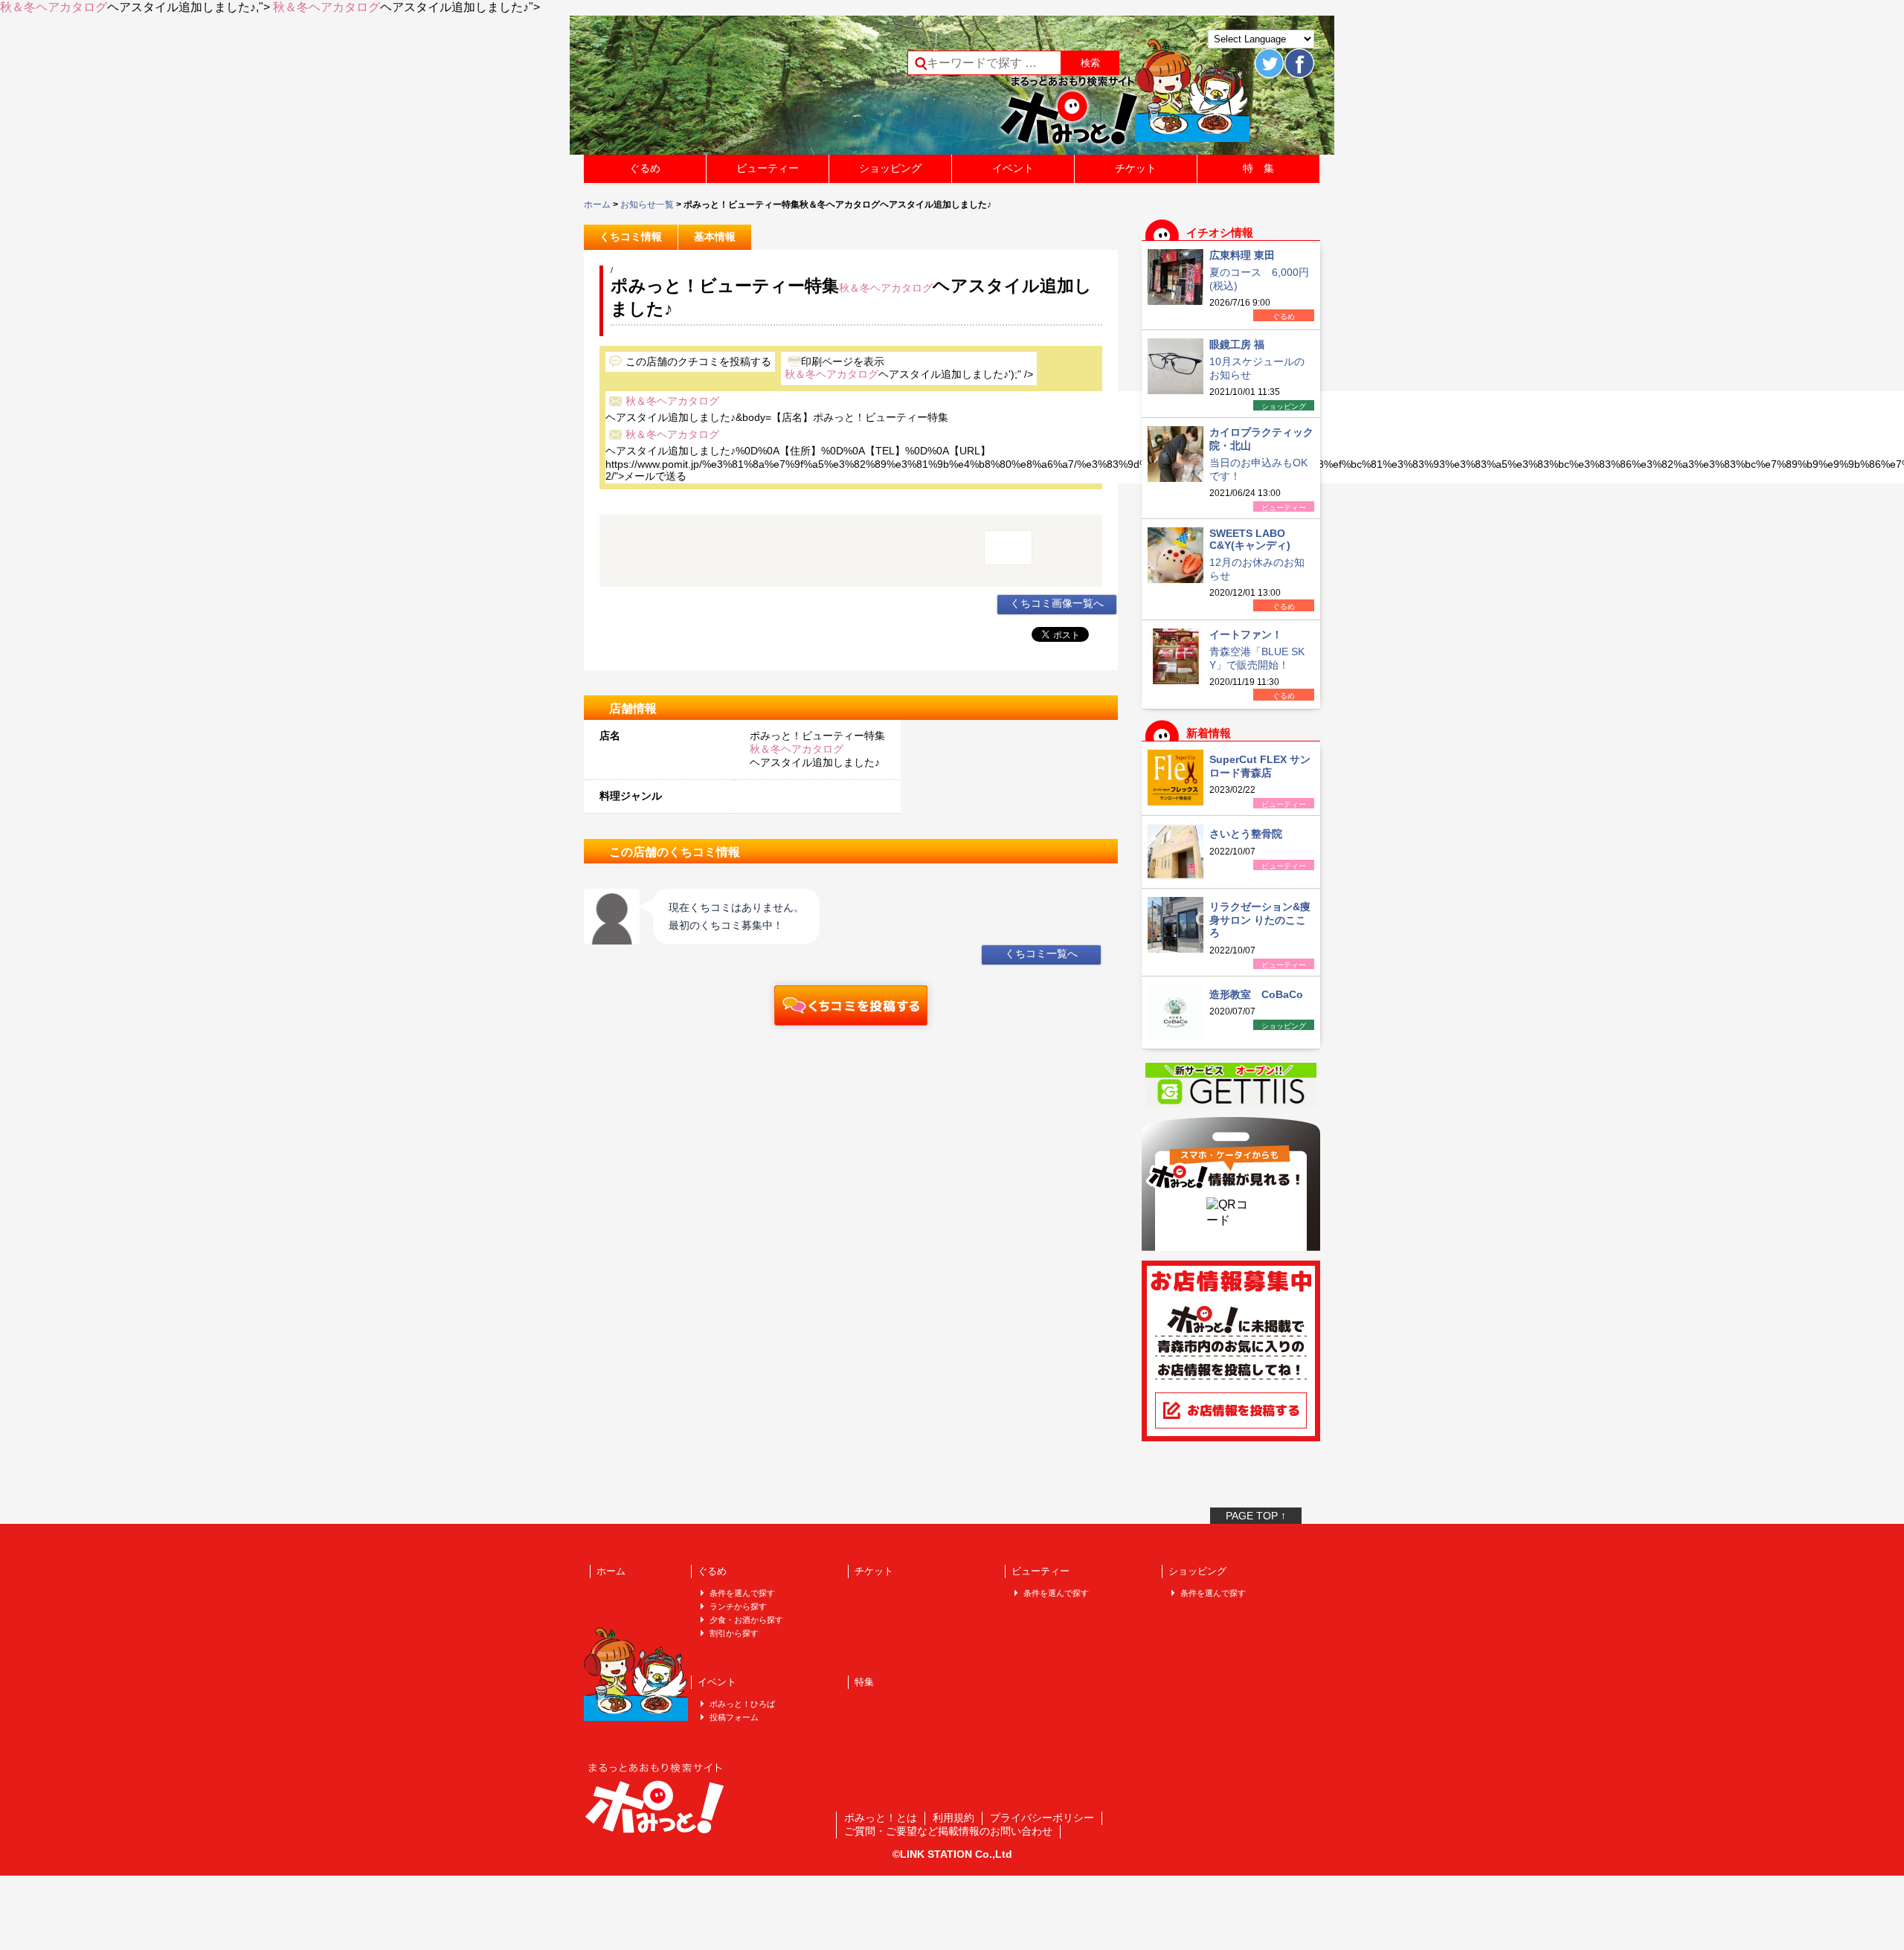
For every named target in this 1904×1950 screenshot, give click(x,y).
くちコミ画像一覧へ (1057, 603)
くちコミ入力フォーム (851, 1005)
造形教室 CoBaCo (1256, 994)
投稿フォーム (734, 1717)
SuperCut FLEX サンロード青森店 (1260, 766)
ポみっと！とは (881, 1818)
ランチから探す (738, 1606)
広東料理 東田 (1242, 255)
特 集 (1258, 168)
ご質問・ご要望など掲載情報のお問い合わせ (948, 1831)
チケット (1136, 168)
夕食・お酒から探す (746, 1620)
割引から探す (734, 1633)
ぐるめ (645, 168)
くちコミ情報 (631, 236)
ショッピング (890, 168)
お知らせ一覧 (647, 205)
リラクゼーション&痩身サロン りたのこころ (1260, 920)
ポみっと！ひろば (742, 1704)
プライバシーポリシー (1042, 1818)
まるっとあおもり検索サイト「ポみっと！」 (695, 90)
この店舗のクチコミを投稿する (698, 361)
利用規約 (953, 1818)
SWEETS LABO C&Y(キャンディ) (1250, 539)
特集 (864, 1682)
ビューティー (768, 168)
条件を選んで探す (742, 1593)
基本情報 (715, 236)
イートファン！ (1246, 634)
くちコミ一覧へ (1041, 953)
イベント (1013, 168)
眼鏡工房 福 (1237, 344)
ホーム (597, 205)
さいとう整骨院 (1246, 834)
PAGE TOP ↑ (1256, 1516)
